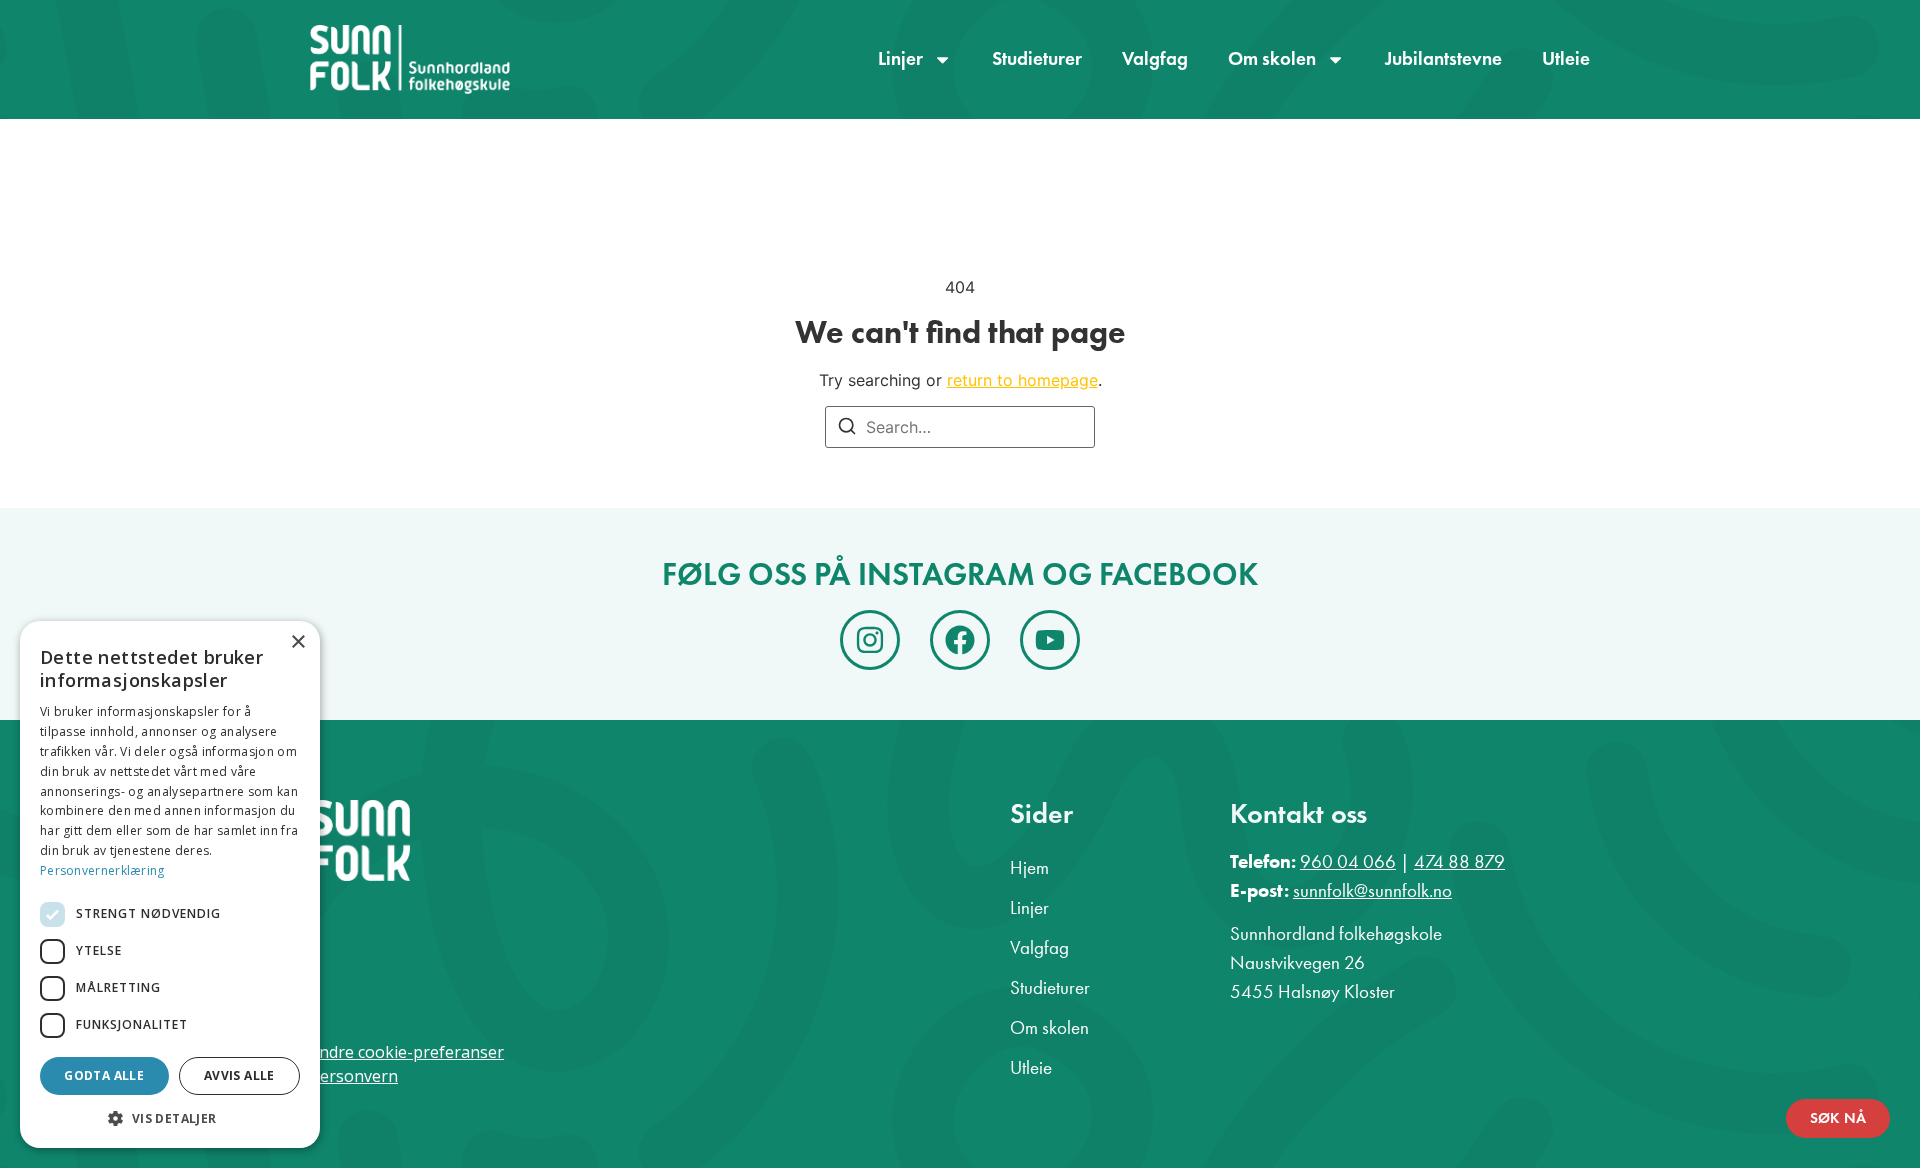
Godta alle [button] (104, 1075)
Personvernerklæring (102, 870)
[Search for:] (960, 427)
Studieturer (1037, 58)
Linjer (900, 58)
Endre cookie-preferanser (407, 1052)
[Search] (847, 429)
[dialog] (170, 884)
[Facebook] (960, 640)
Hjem (1029, 867)
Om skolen (1272, 58)
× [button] (297, 642)
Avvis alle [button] (239, 1075)
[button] (170, 1118)
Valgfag (1155, 58)
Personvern (354, 1076)
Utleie (1566, 58)
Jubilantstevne (1443, 58)
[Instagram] (870, 640)
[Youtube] (1050, 640)
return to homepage (1022, 380)
